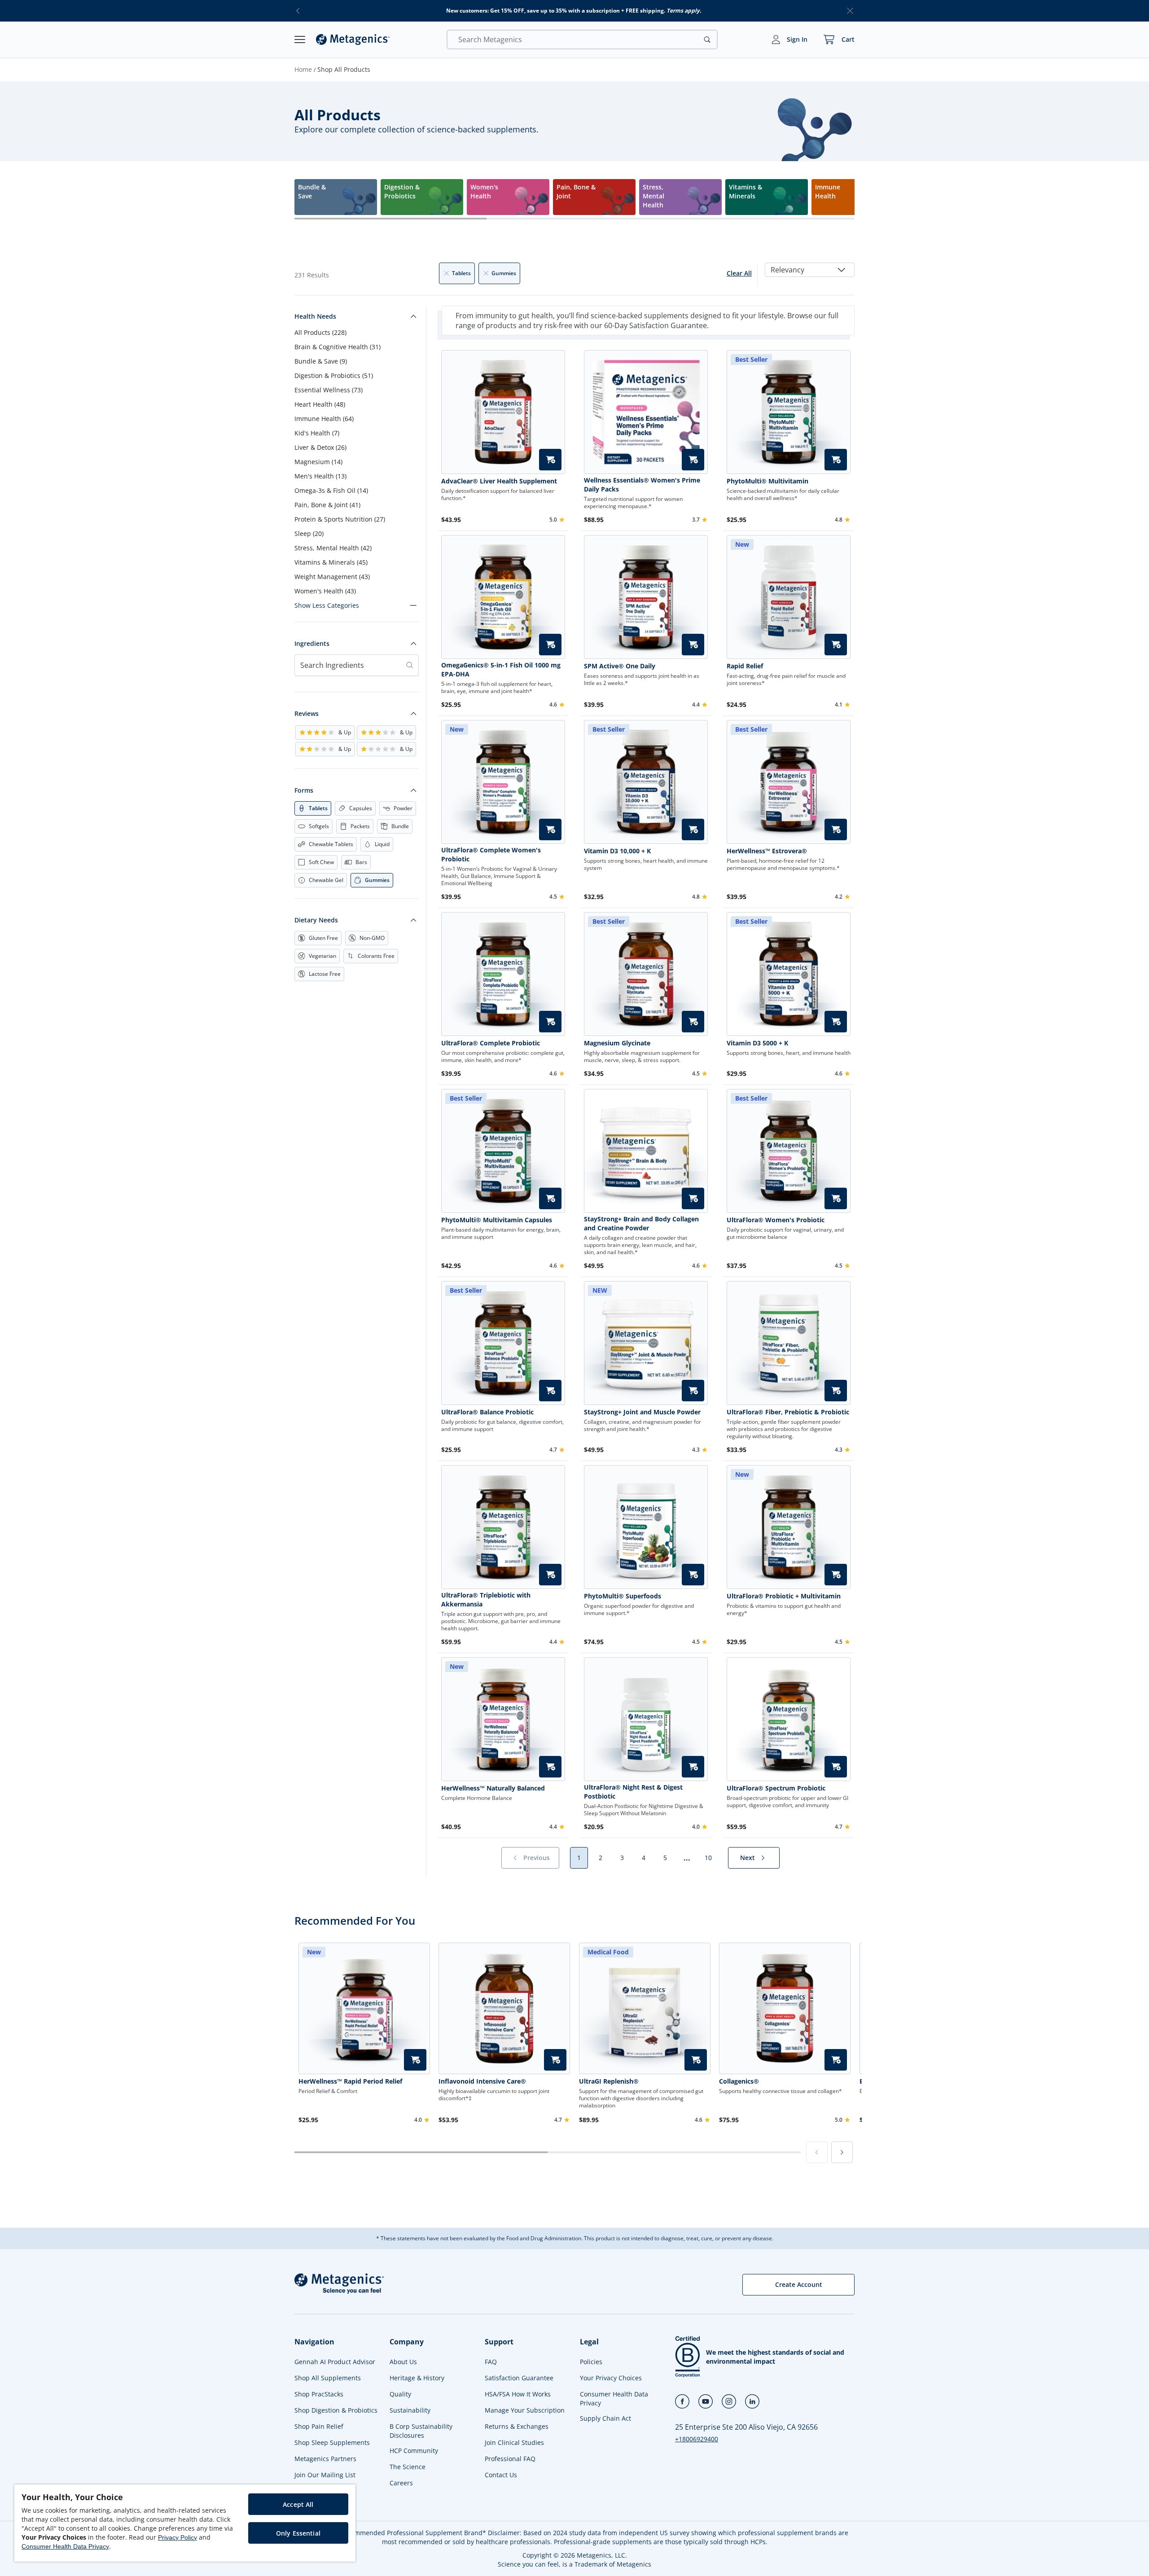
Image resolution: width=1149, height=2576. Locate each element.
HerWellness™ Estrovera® (767, 851)
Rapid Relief (745, 666)
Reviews (307, 713)
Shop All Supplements (328, 2378)
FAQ (491, 2362)
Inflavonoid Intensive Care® (482, 2081)
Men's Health (320, 476)
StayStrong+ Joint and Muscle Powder (642, 1412)
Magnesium (318, 462)
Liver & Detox (320, 447)
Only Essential (298, 2533)
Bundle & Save (321, 361)
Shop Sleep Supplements (332, 2442)
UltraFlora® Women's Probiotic (776, 1220)
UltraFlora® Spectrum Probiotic (776, 1788)
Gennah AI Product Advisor (335, 2362)
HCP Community (414, 2451)
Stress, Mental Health (333, 548)
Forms (304, 790)
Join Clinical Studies (514, 2442)
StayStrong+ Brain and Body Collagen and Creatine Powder (641, 1223)
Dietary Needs (316, 920)
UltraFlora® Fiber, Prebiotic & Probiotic (788, 1412)
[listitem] (336, 197)
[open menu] (300, 39)
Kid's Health (317, 433)
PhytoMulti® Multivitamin (767, 481)
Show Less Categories (327, 605)
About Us (403, 2362)
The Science (408, 2467)
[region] (185, 2523)
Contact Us (501, 2475)
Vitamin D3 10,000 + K (617, 851)
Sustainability (410, 2410)
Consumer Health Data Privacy (614, 2398)
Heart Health (320, 404)
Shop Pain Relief (319, 2426)
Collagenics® (739, 2081)
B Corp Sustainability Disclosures (421, 2431)
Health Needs (315, 316)
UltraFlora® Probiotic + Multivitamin (784, 1596)
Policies (591, 2362)
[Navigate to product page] (503, 412)
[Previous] (817, 2152)
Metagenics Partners (325, 2459)
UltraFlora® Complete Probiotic (491, 1043)
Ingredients (312, 643)
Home (303, 69)
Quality (400, 2394)
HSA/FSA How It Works (518, 2394)
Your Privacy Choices (611, 2378)
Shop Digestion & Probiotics (336, 2410)
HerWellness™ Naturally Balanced (493, 1788)
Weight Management (332, 577)
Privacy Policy (178, 2537)
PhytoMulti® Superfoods (623, 1596)
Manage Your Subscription (525, 2410)
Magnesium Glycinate (617, 1043)
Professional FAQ (510, 2459)
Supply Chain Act (605, 2418)
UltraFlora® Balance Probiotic (487, 1412)
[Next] (842, 2152)
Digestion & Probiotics (334, 375)
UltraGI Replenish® (609, 2081)
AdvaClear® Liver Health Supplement (499, 481)
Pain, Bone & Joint (327, 505)
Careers (401, 2483)
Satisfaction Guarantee (519, 2378)
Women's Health (325, 591)
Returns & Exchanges (517, 2426)
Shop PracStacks (319, 2394)
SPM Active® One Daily (620, 666)
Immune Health (324, 419)
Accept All (298, 2504)
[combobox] (810, 270)
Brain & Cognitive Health (338, 347)
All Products (320, 332)
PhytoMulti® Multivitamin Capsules (497, 1220)
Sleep (309, 533)
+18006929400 (697, 2439)
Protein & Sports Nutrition (340, 519)
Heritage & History (417, 2378)
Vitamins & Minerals (331, 562)
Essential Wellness (329, 390)
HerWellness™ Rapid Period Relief (350, 2081)
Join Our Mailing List (325, 2475)
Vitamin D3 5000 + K (757, 1043)
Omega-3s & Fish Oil (331, 490)
